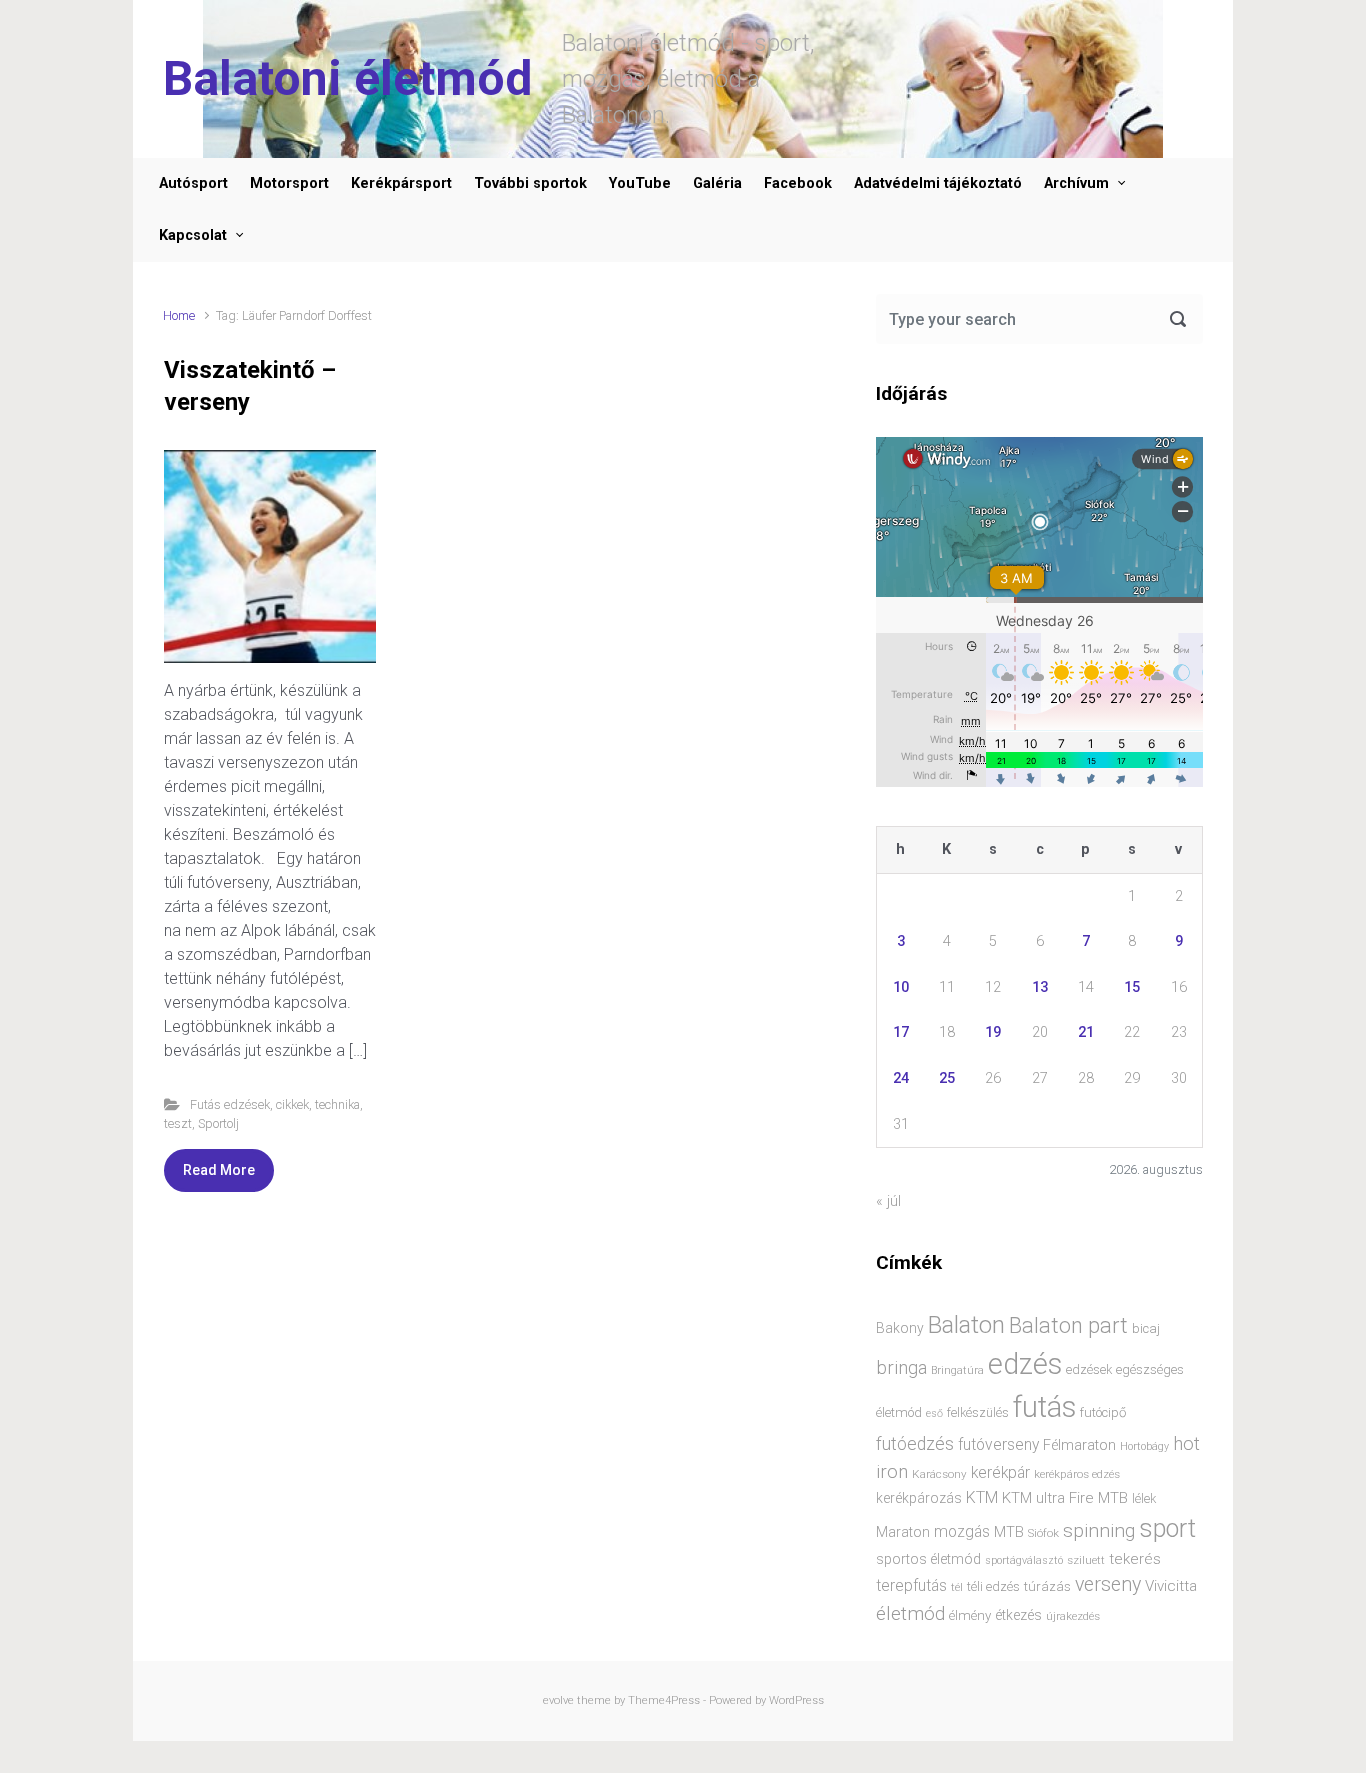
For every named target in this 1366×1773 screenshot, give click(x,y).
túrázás (1047, 1586)
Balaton (966, 1325)
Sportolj (218, 1123)
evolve (558, 1700)
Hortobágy (1144, 1446)
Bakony (900, 1328)
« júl (888, 1201)
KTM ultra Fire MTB (1065, 1498)
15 (1132, 987)
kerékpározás (919, 1498)
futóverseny (998, 1445)
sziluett (1086, 1560)
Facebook (798, 183)
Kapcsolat (193, 235)
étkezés (1018, 1615)
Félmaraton (1079, 1445)
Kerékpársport (401, 183)
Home (179, 315)
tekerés (1135, 1559)
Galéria (717, 183)
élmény (970, 1615)
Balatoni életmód (347, 78)
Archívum (1076, 183)
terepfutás (911, 1586)
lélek (1144, 1498)
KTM (982, 1497)
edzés (1025, 1364)
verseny (1108, 1584)
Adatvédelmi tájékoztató (938, 183)
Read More (219, 1170)
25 (947, 1078)
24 (901, 1078)
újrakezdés (1073, 1616)
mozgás (962, 1532)
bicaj (1146, 1328)
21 (1086, 1032)
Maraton (903, 1532)
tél (957, 1587)
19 (993, 1032)
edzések (1089, 1369)
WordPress (796, 1700)
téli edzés (993, 1586)
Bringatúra (957, 1370)
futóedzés (915, 1444)
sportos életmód (928, 1559)
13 (1040, 987)
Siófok (1043, 1533)
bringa (901, 1368)
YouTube (640, 183)
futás (1044, 1407)
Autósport (193, 183)
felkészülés (978, 1412)
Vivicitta (1171, 1586)
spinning (1099, 1530)
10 (901, 987)
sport (1167, 1528)
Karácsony (939, 1474)
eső (934, 1413)
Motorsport (289, 183)
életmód (910, 1613)
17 (901, 1032)
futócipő (1103, 1412)
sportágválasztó (1024, 1560)
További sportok (530, 183)
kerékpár (1000, 1473)
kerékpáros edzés (1077, 1474)
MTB (1009, 1532)
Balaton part (1068, 1325)
